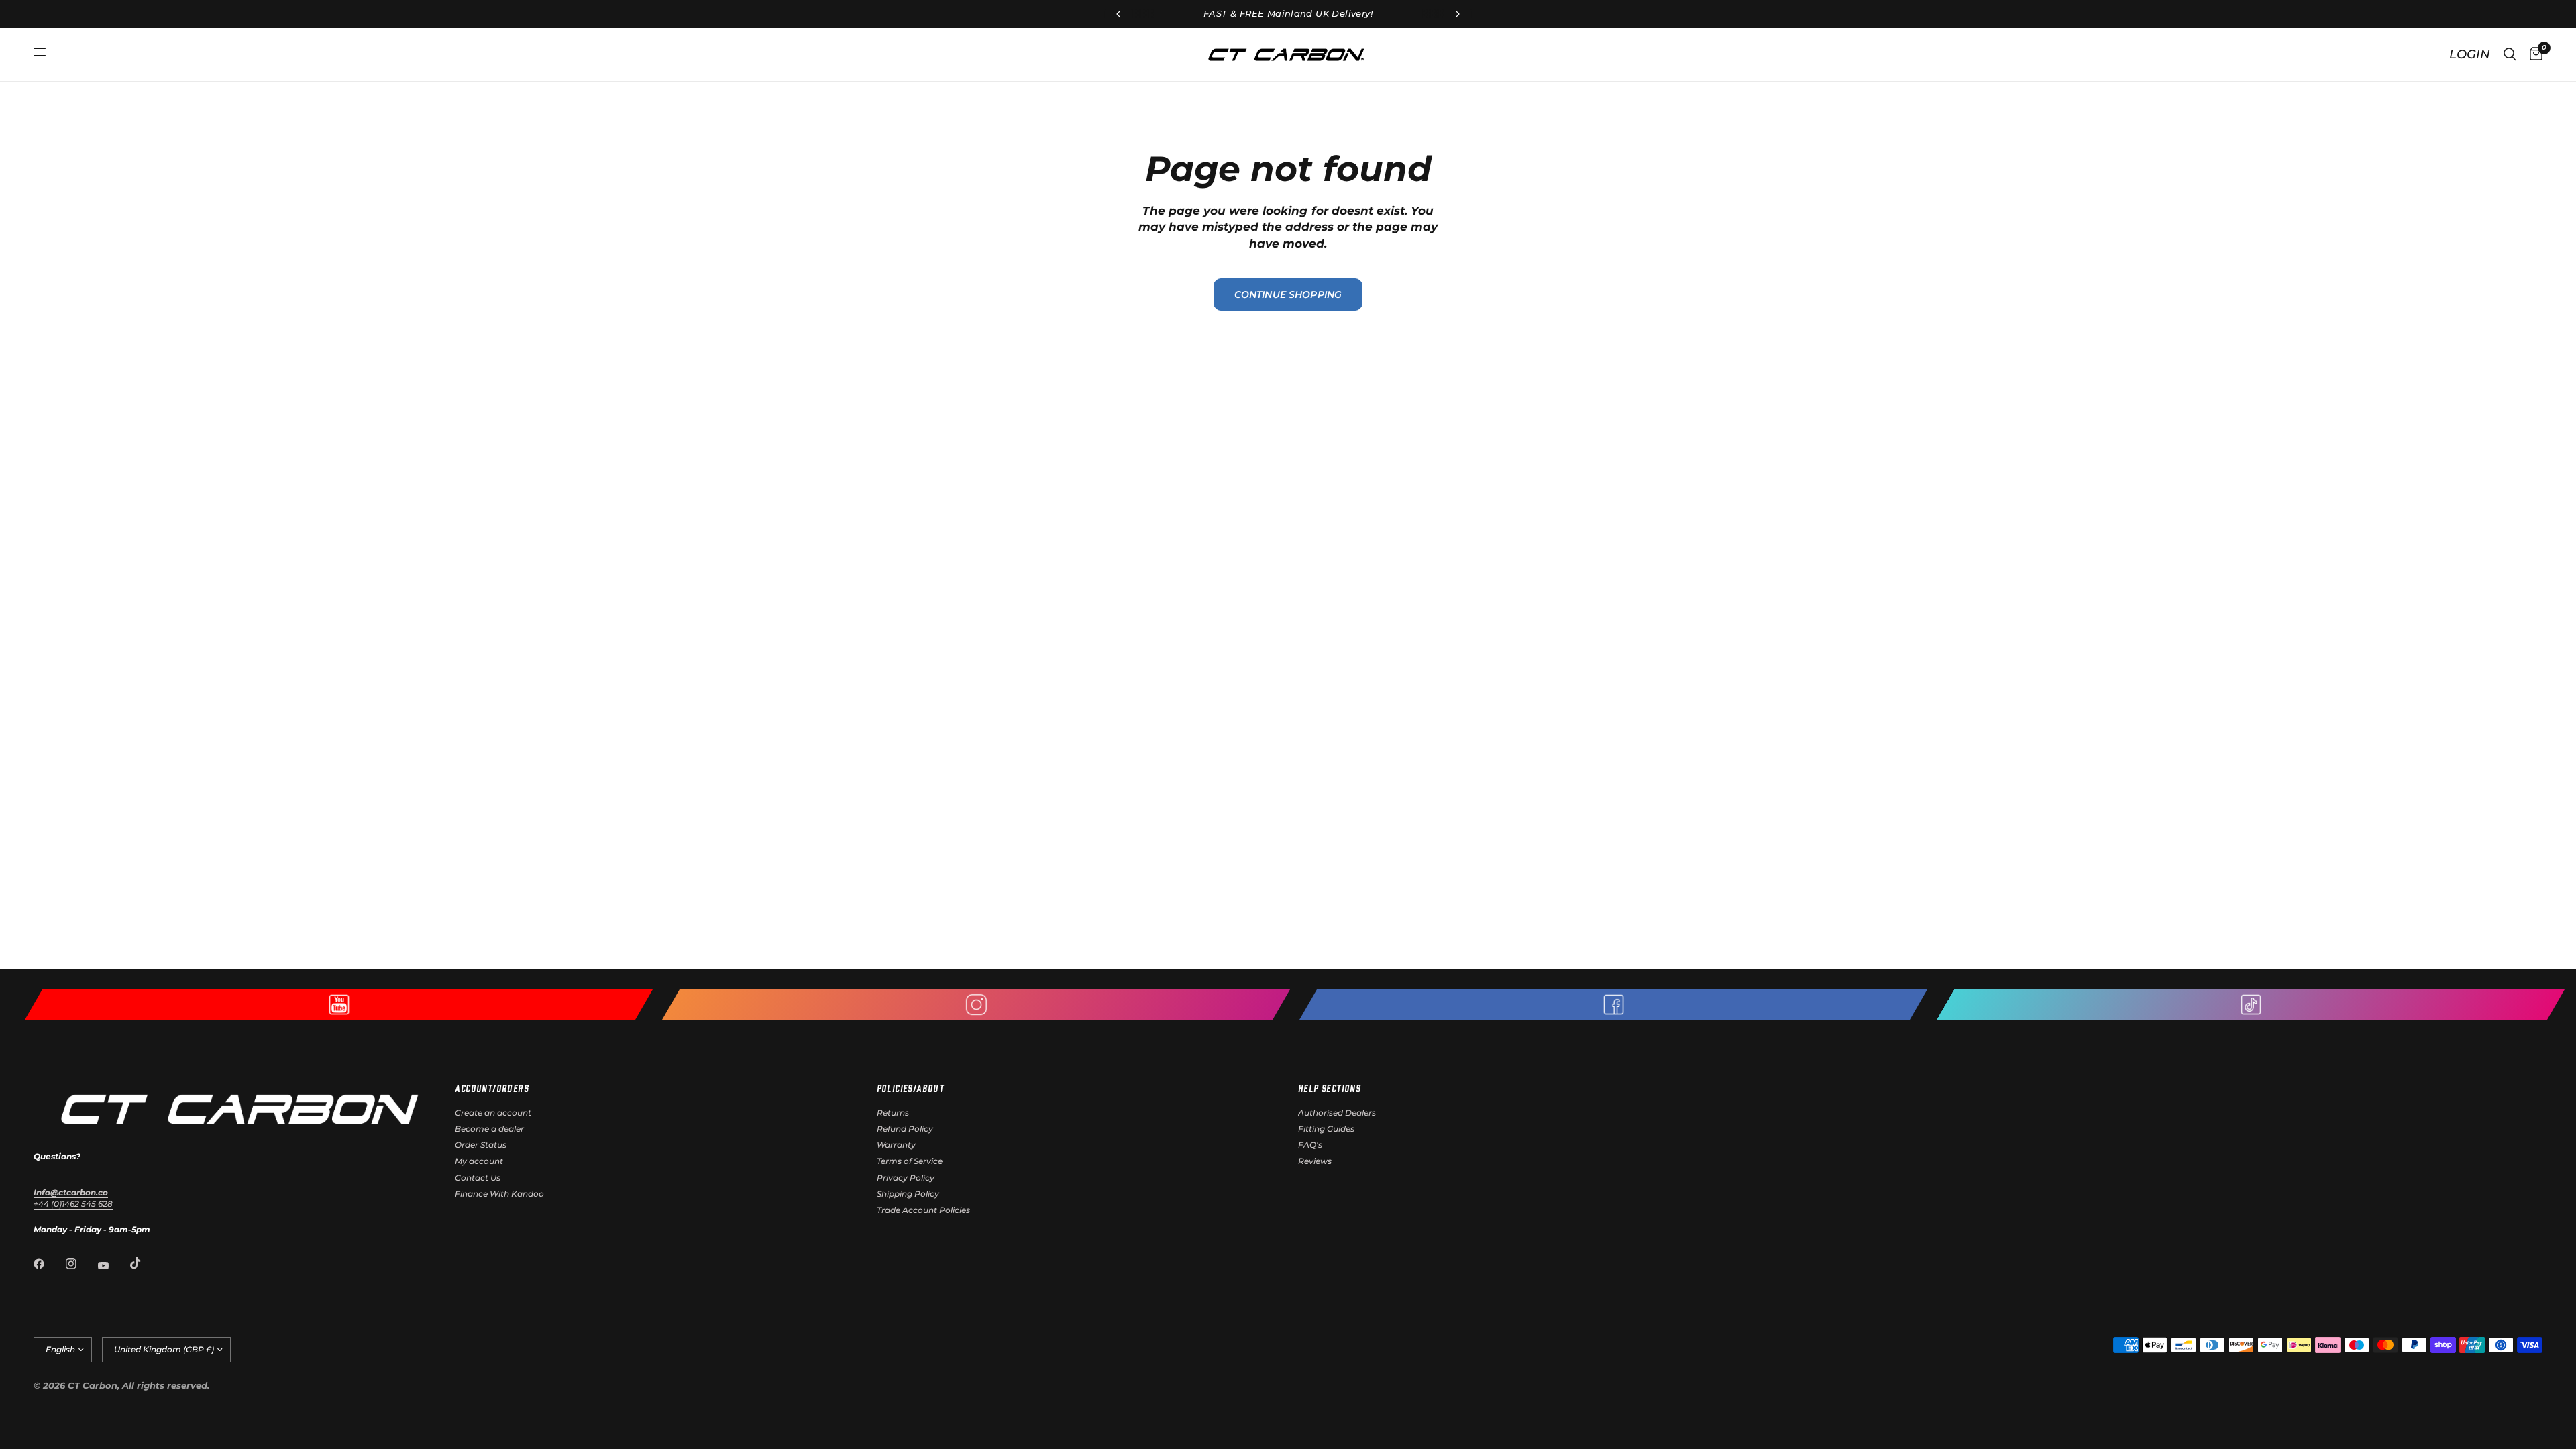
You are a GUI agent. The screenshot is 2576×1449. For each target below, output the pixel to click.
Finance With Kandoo (499, 1194)
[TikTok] (145, 1263)
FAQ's (1310, 1145)
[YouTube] (113, 1265)
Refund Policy (905, 1129)
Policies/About (911, 1088)
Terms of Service (910, 1161)
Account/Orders (492, 1088)
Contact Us (478, 1178)
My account (479, 1161)
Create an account (493, 1113)
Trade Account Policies (923, 1210)
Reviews (1315, 1161)
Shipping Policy (908, 1194)
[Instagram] (80, 1264)
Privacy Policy (906, 1178)
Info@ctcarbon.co (71, 1192)
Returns (893, 1113)
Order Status (481, 1145)
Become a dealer (489, 1129)
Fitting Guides (1326, 1129)
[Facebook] (48, 1264)
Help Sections (1329, 1088)
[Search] (2510, 54)
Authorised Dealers (1337, 1113)
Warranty (896, 1145)
